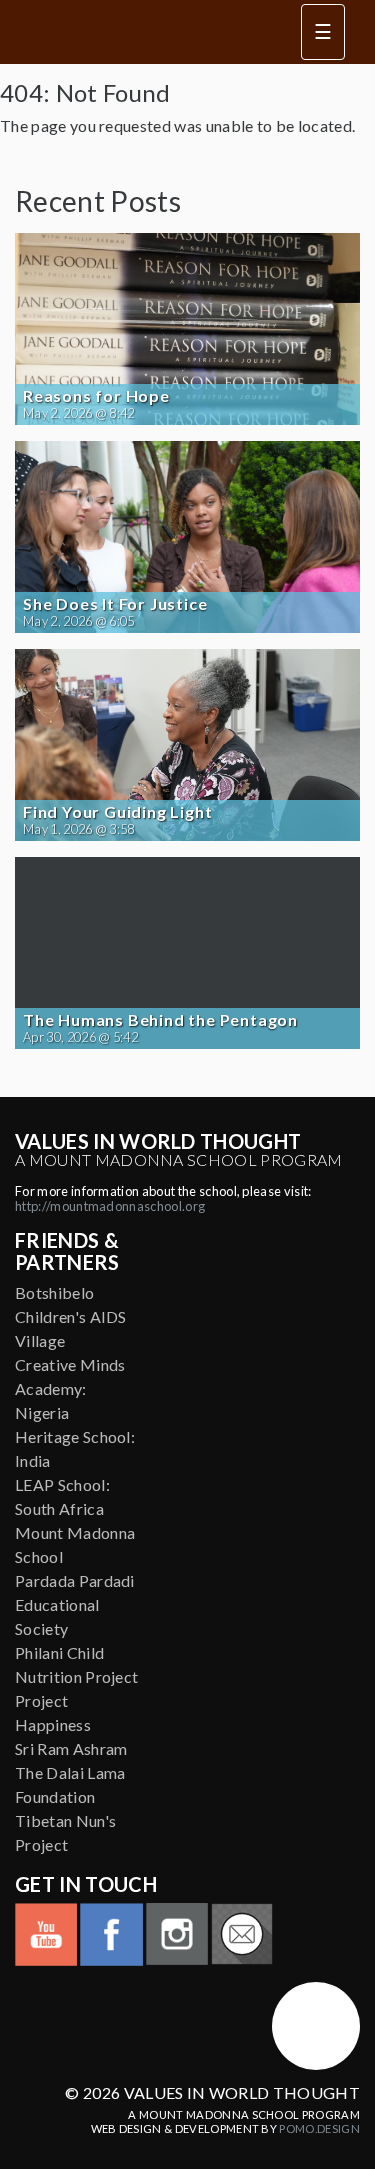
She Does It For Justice (115, 604)
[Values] (144, 32)
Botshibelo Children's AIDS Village (71, 1316)
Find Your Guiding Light (117, 812)
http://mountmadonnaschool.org (110, 1206)
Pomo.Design (319, 2128)
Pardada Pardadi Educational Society (75, 1604)
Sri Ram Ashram (71, 1748)
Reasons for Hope (96, 396)
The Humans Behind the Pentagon (160, 1020)
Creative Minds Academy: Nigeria (70, 1388)
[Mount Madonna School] (316, 2026)
